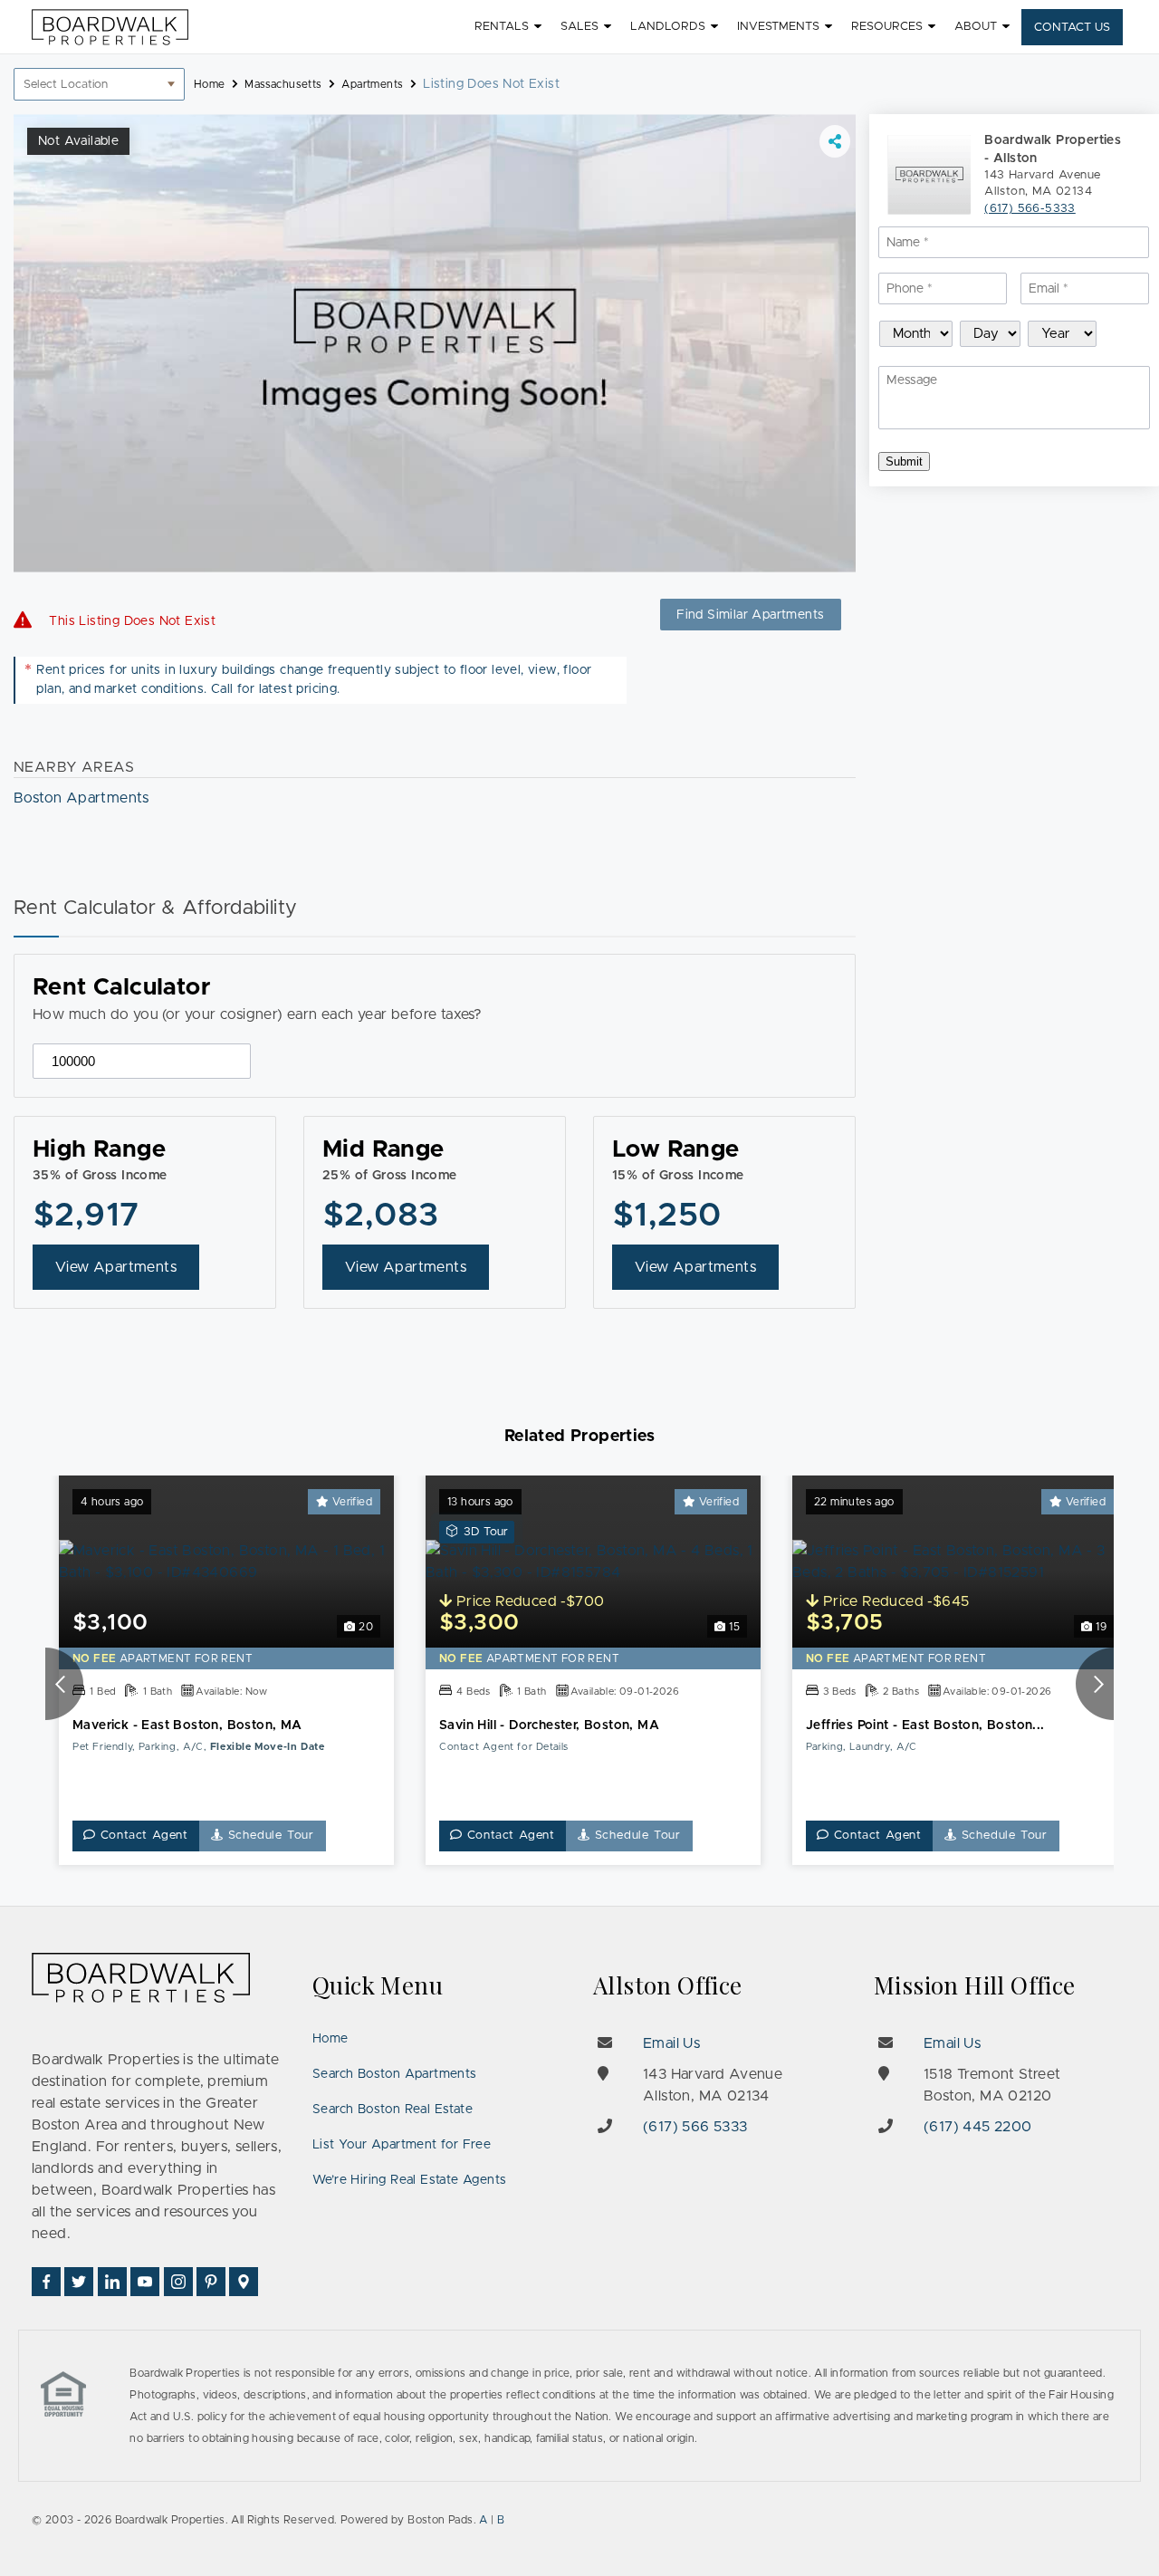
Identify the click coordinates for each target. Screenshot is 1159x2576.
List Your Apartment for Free (402, 2145)
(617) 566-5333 (1030, 209)
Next (1095, 1684)
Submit (904, 461)
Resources (887, 27)
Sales (579, 27)
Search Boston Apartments (395, 2074)
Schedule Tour (269, 1836)
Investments (778, 27)
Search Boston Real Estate (393, 2110)
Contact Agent (142, 1836)
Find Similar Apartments (750, 615)
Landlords (668, 27)
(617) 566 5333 (695, 2127)
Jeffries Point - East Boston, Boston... (925, 1725)
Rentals (502, 27)
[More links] (835, 141)
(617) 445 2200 (978, 2127)
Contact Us (1072, 28)
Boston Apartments (81, 798)
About (976, 27)
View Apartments (116, 1267)
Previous (64, 1684)
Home (330, 2039)
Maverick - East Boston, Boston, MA (187, 1725)
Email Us (671, 2043)
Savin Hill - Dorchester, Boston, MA (549, 1725)
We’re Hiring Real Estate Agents (409, 2180)
